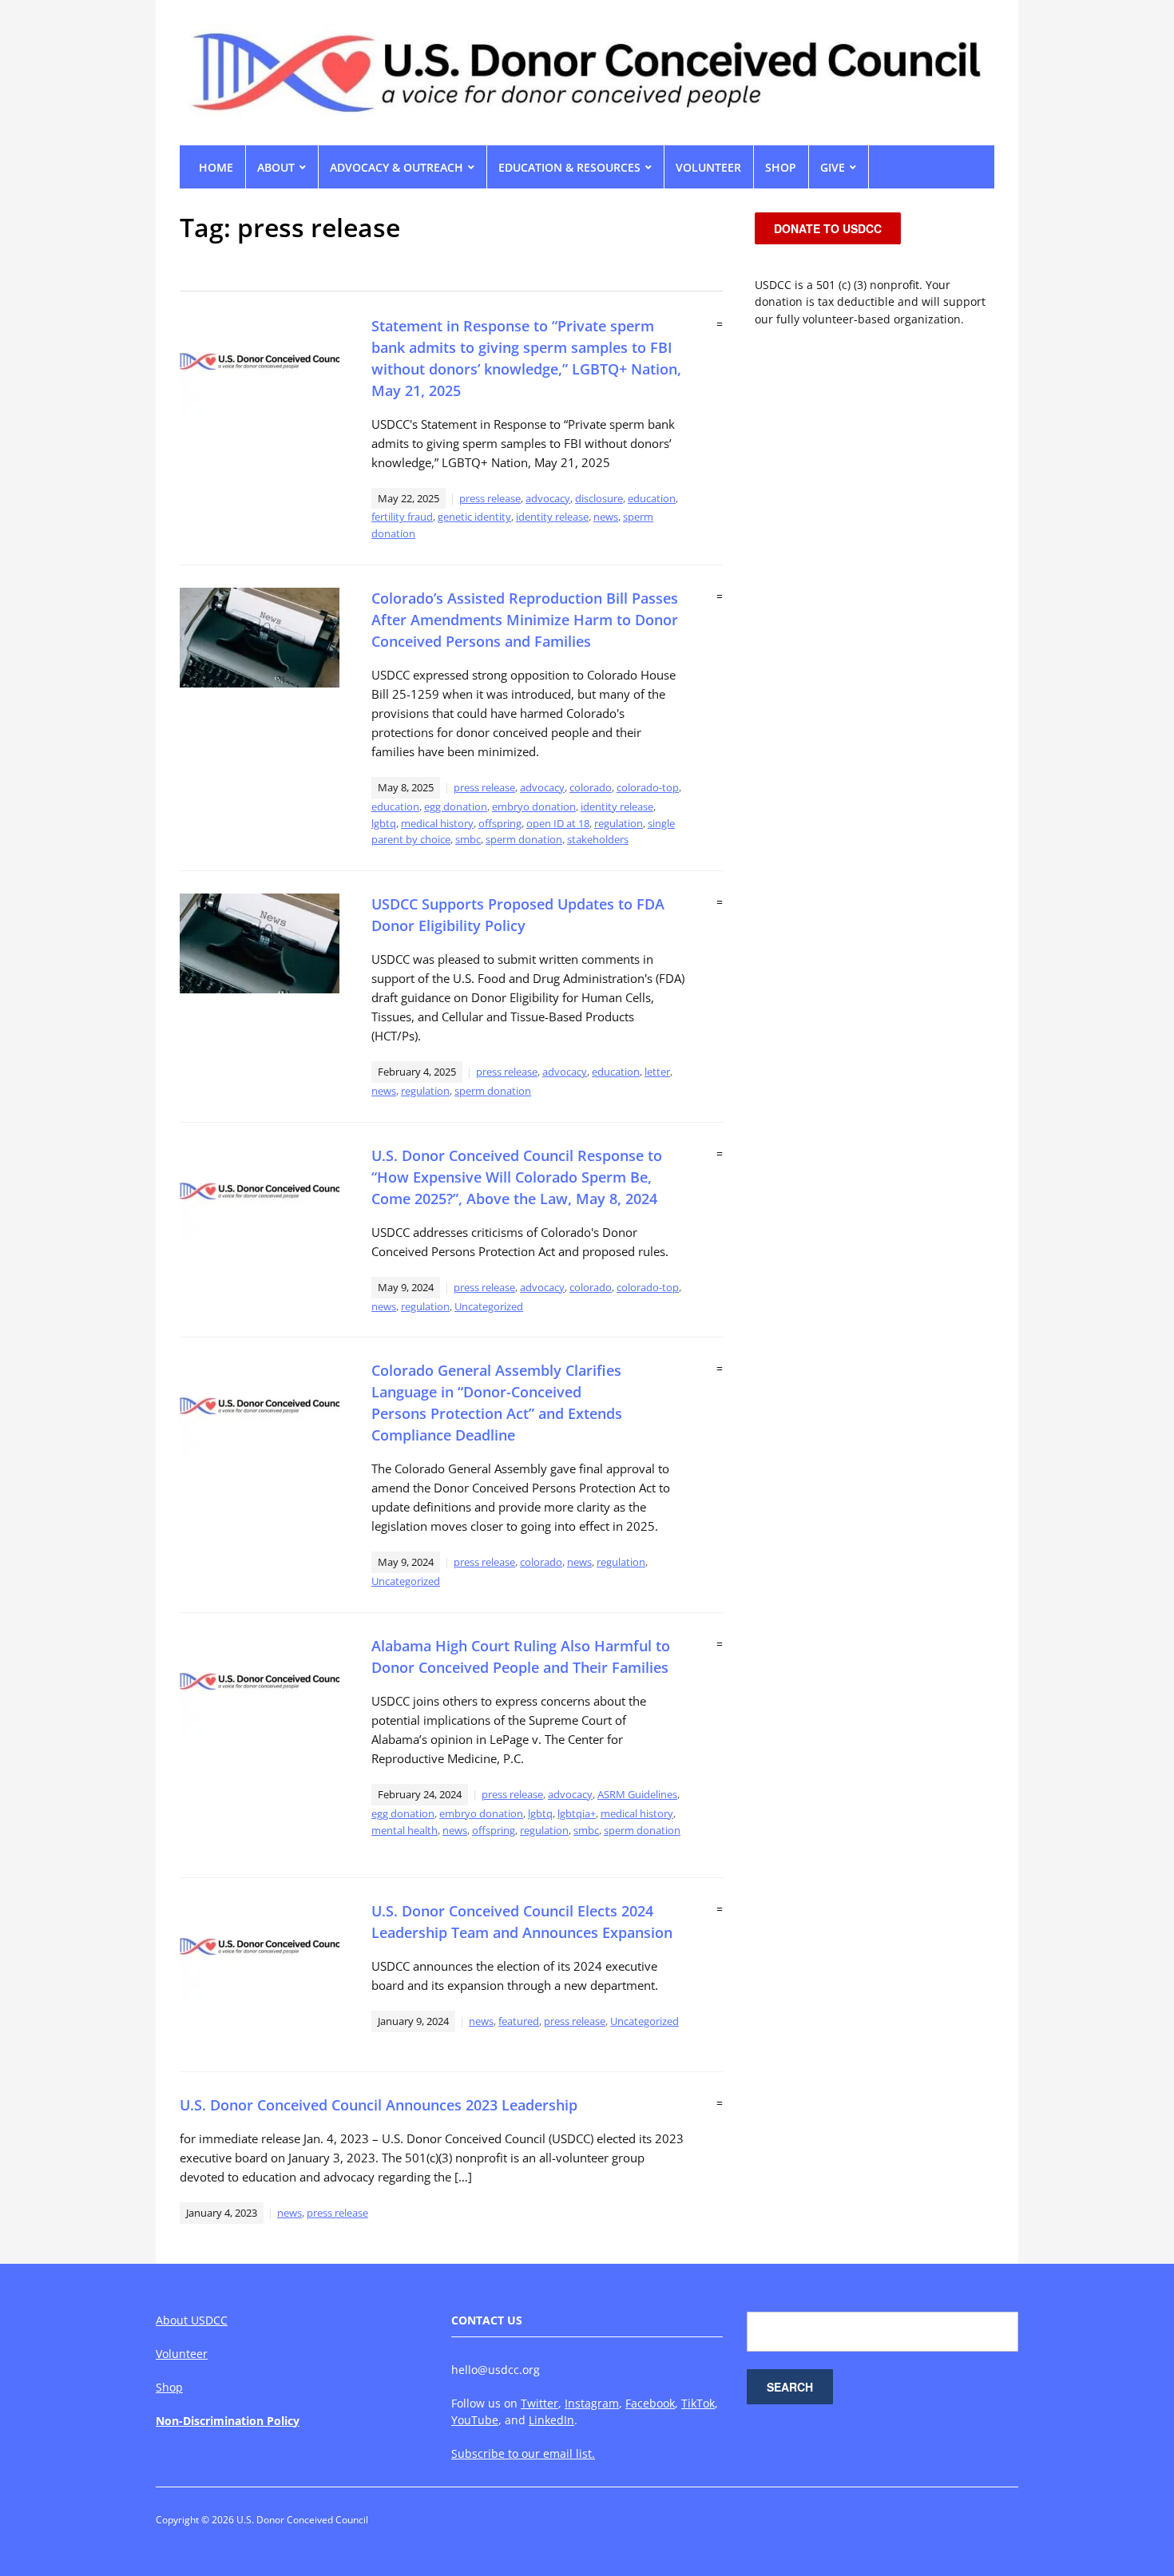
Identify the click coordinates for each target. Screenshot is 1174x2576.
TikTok (698, 2403)
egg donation (456, 806)
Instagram (592, 2403)
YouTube (475, 2420)
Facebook (650, 2403)
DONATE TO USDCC (828, 228)
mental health (405, 1830)
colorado (591, 787)
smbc (468, 839)
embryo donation (534, 806)
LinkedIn (551, 2420)
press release (490, 498)
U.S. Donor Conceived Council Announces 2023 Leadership (379, 2105)
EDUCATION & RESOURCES (569, 167)
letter (657, 1072)
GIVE (833, 167)
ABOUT (276, 167)
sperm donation (524, 839)
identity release (552, 517)
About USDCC (192, 2320)
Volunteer (182, 2354)
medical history (437, 823)
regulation (619, 823)
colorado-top (648, 787)
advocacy (548, 498)
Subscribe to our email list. (523, 2453)
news (606, 517)
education (652, 498)
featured (519, 2021)
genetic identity (474, 517)
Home (216, 167)
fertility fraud (402, 517)
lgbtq (384, 823)
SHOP (781, 167)
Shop (169, 2387)
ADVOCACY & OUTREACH (397, 167)
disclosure (599, 498)
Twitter (539, 2403)
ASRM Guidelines (637, 1794)
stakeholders (598, 839)
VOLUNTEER (708, 167)
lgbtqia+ (577, 1813)
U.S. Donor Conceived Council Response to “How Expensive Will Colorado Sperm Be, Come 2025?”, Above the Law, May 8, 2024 (517, 1177)
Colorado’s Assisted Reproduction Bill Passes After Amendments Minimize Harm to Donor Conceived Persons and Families (525, 620)
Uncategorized (489, 1306)
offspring (500, 823)
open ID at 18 (558, 823)
